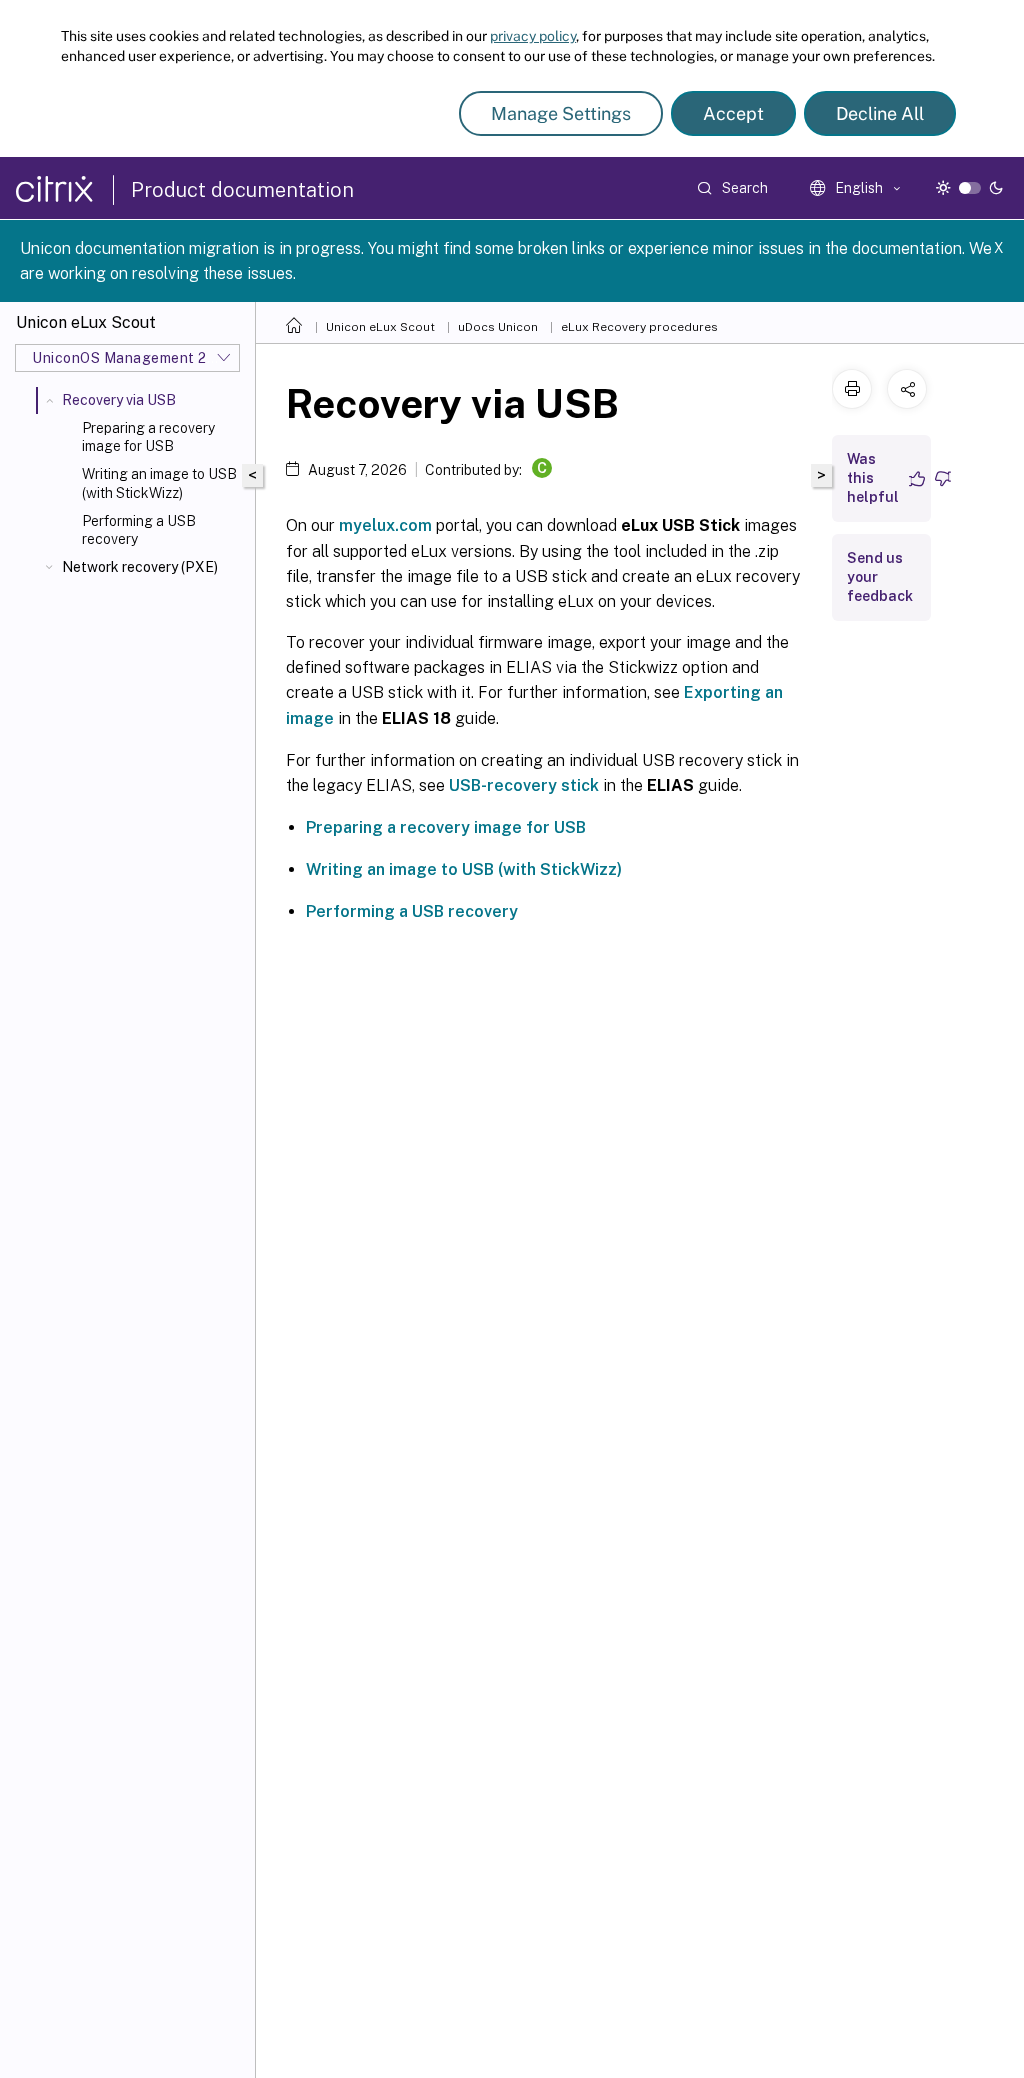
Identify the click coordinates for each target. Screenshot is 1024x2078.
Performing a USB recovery (139, 530)
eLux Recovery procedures (639, 327)
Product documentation (242, 190)
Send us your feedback (880, 577)
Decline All (880, 113)
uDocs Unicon (498, 327)
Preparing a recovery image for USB (148, 437)
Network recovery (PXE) (140, 567)
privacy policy (533, 36)
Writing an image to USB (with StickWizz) (159, 483)
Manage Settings (561, 113)
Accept (733, 113)
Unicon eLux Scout (380, 327)
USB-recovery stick (524, 785)
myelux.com (385, 525)
